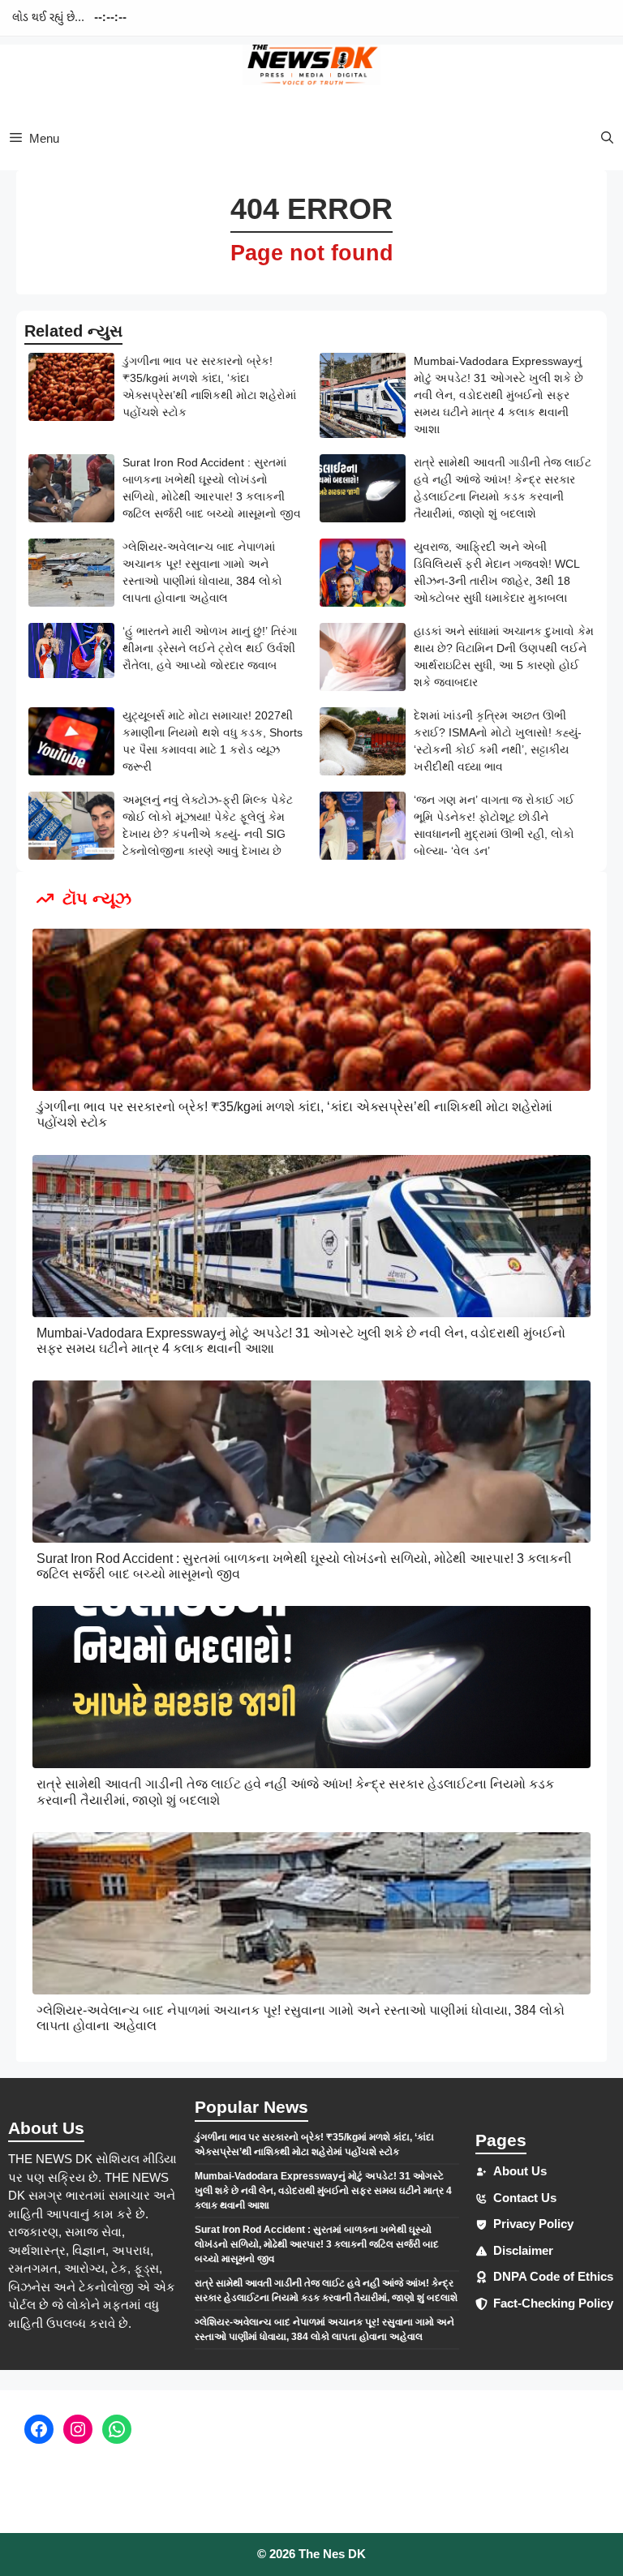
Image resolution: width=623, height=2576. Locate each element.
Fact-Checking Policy (553, 2303)
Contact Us (525, 2198)
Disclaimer (523, 2250)
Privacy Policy (533, 2224)
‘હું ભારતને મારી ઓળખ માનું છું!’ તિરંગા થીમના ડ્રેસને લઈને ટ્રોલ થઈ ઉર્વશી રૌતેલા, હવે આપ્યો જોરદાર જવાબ (210, 648)
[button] (607, 138)
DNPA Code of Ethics (553, 2276)
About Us (520, 2171)
